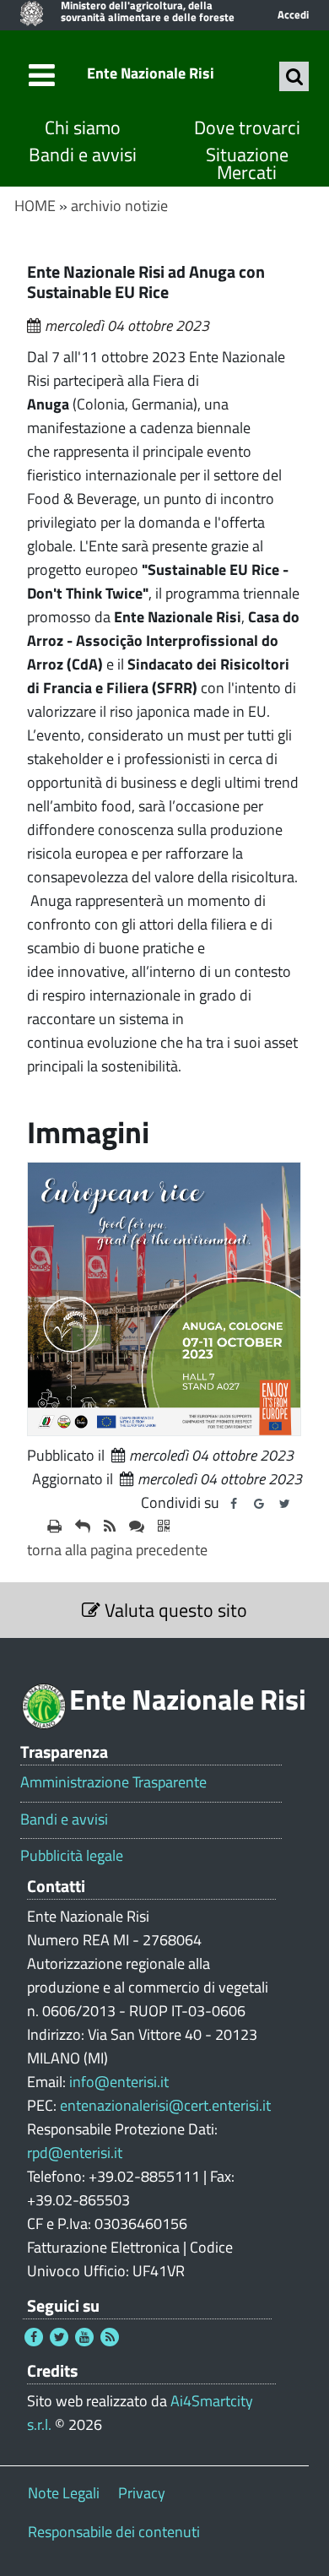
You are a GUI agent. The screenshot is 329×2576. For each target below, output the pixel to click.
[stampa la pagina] (54, 1527)
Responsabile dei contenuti (114, 2532)
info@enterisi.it (119, 2082)
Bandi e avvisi (83, 155)
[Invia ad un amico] (83, 1527)
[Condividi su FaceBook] (234, 1504)
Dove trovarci (247, 128)
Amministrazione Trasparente (113, 1782)
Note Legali (64, 2493)
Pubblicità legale (72, 1856)
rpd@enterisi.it (75, 2153)
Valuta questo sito (174, 1610)
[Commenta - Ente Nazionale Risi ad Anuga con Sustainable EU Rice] (137, 1527)
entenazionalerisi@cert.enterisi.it (165, 2105)
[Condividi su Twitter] (284, 1504)
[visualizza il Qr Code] (164, 1527)
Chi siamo (83, 128)
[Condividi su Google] (259, 1504)
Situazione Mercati (247, 164)
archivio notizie (119, 206)
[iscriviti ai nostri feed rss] (110, 1527)
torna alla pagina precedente (117, 1550)
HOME (35, 206)
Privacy (142, 2493)
